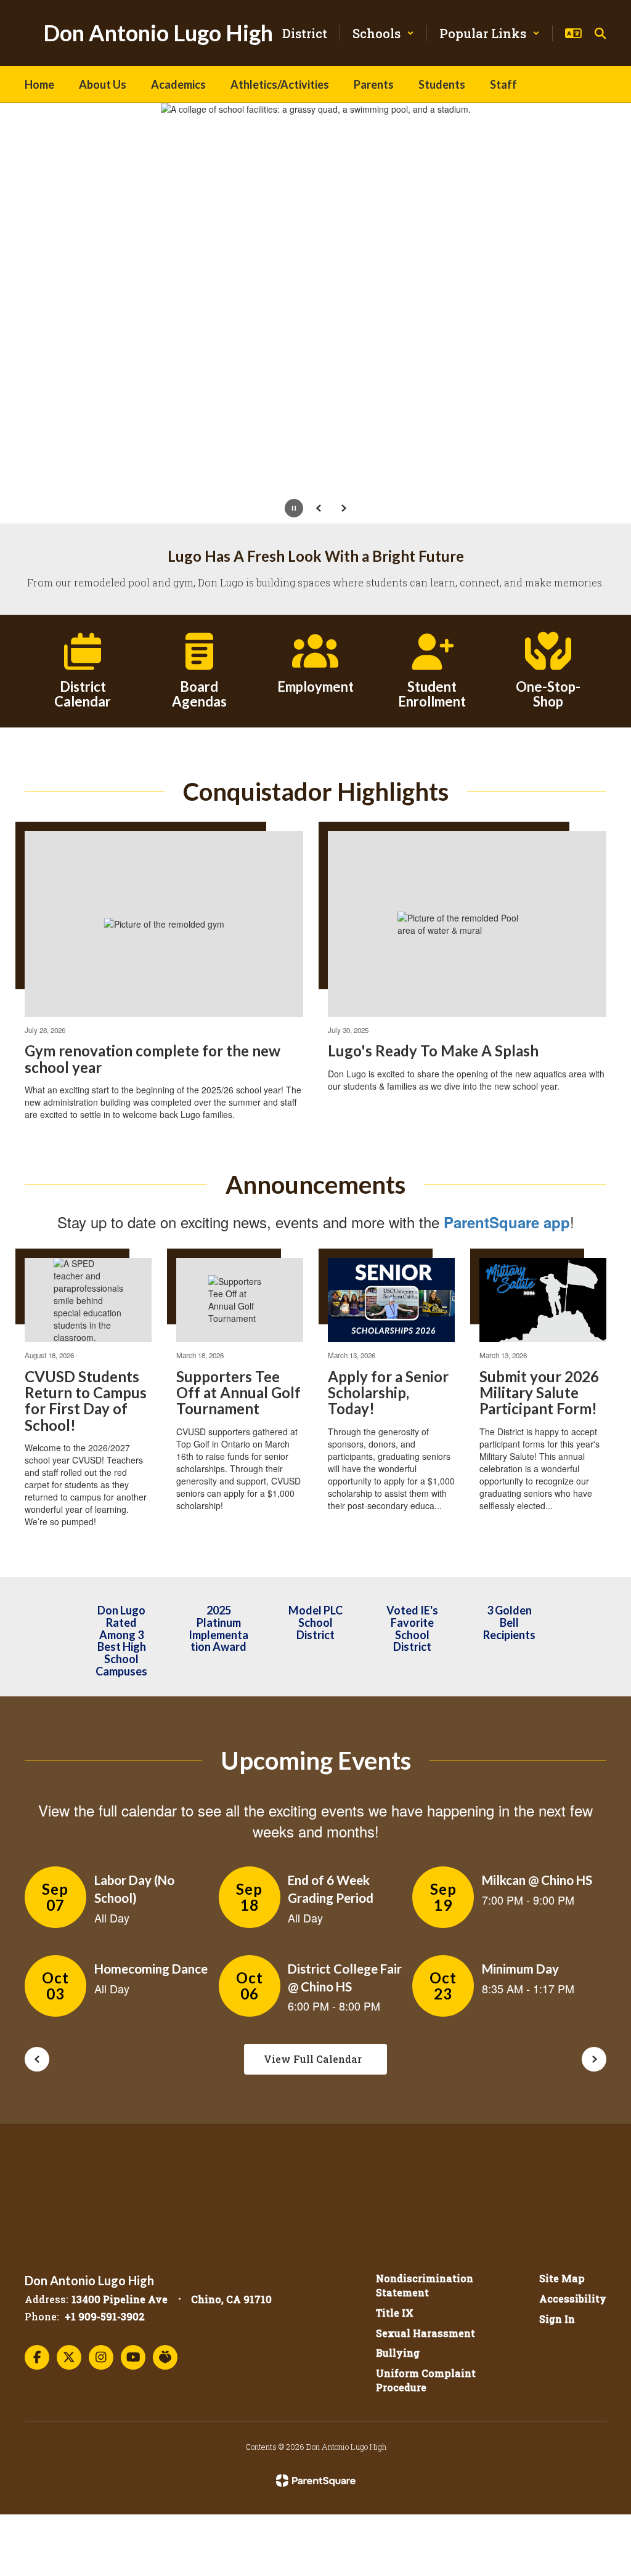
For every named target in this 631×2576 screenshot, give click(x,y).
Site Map (562, 2278)
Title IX (395, 2313)
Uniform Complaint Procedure (426, 2380)
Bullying (398, 2353)
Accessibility (573, 2299)
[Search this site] (600, 33)
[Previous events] (37, 2059)
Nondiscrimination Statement (425, 2285)
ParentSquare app (507, 1222)
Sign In (557, 2319)
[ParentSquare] (316, 2481)
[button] (383, 33)
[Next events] (594, 2059)
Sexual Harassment (425, 2333)
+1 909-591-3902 (105, 2316)
